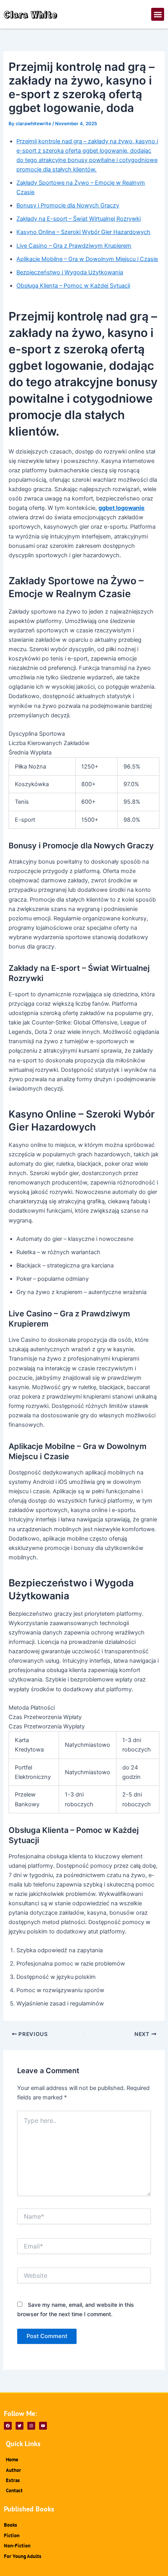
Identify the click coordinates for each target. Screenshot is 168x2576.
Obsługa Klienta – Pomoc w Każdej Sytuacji (73, 286)
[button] (158, 14)
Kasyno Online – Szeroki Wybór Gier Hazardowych (83, 232)
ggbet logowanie (122, 508)
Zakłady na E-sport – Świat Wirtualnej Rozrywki (79, 219)
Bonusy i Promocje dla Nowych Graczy (68, 205)
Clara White (31, 14)
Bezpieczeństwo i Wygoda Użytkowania (70, 272)
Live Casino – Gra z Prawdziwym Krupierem (74, 246)
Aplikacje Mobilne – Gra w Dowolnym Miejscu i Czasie (87, 259)
